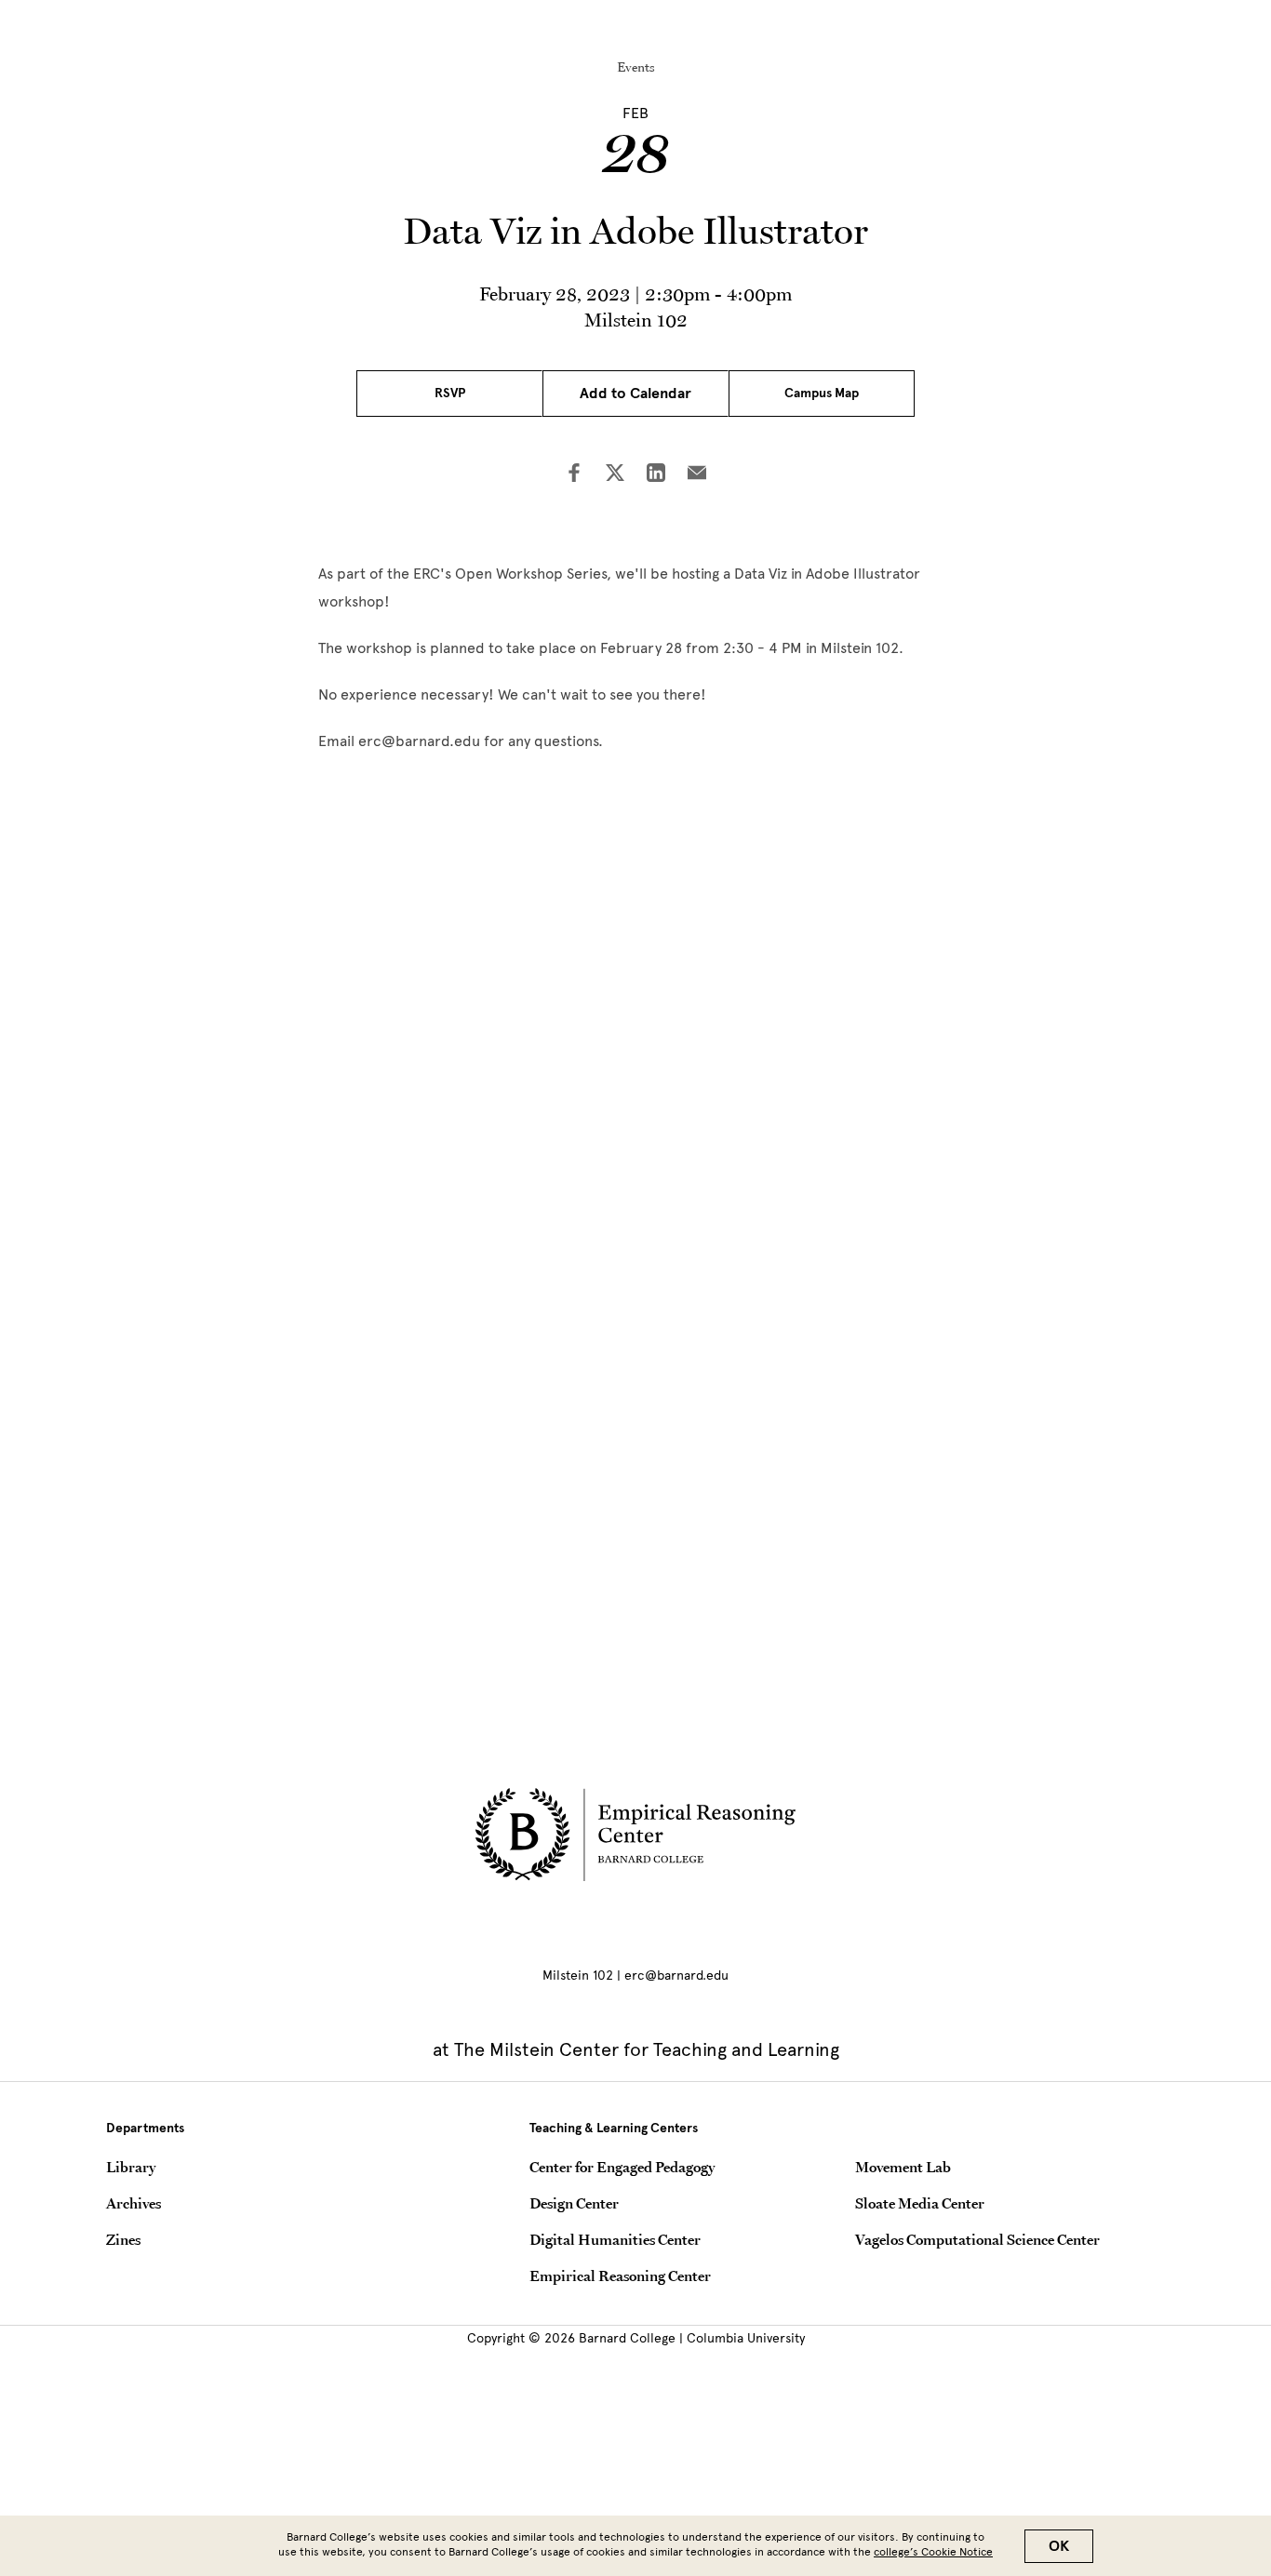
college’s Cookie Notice (933, 2552)
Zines (123, 2239)
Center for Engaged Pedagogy (622, 2167)
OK (1059, 2546)
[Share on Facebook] (574, 474)
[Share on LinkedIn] (656, 474)
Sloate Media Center (920, 2203)
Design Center (574, 2203)
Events (636, 67)
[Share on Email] (697, 474)
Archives (134, 2203)
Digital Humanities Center (615, 2239)
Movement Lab (903, 2167)
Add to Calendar (635, 394)
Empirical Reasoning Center (620, 2276)
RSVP (450, 393)
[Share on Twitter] (615, 474)
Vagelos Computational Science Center (977, 2239)
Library (131, 2167)
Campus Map (822, 393)
